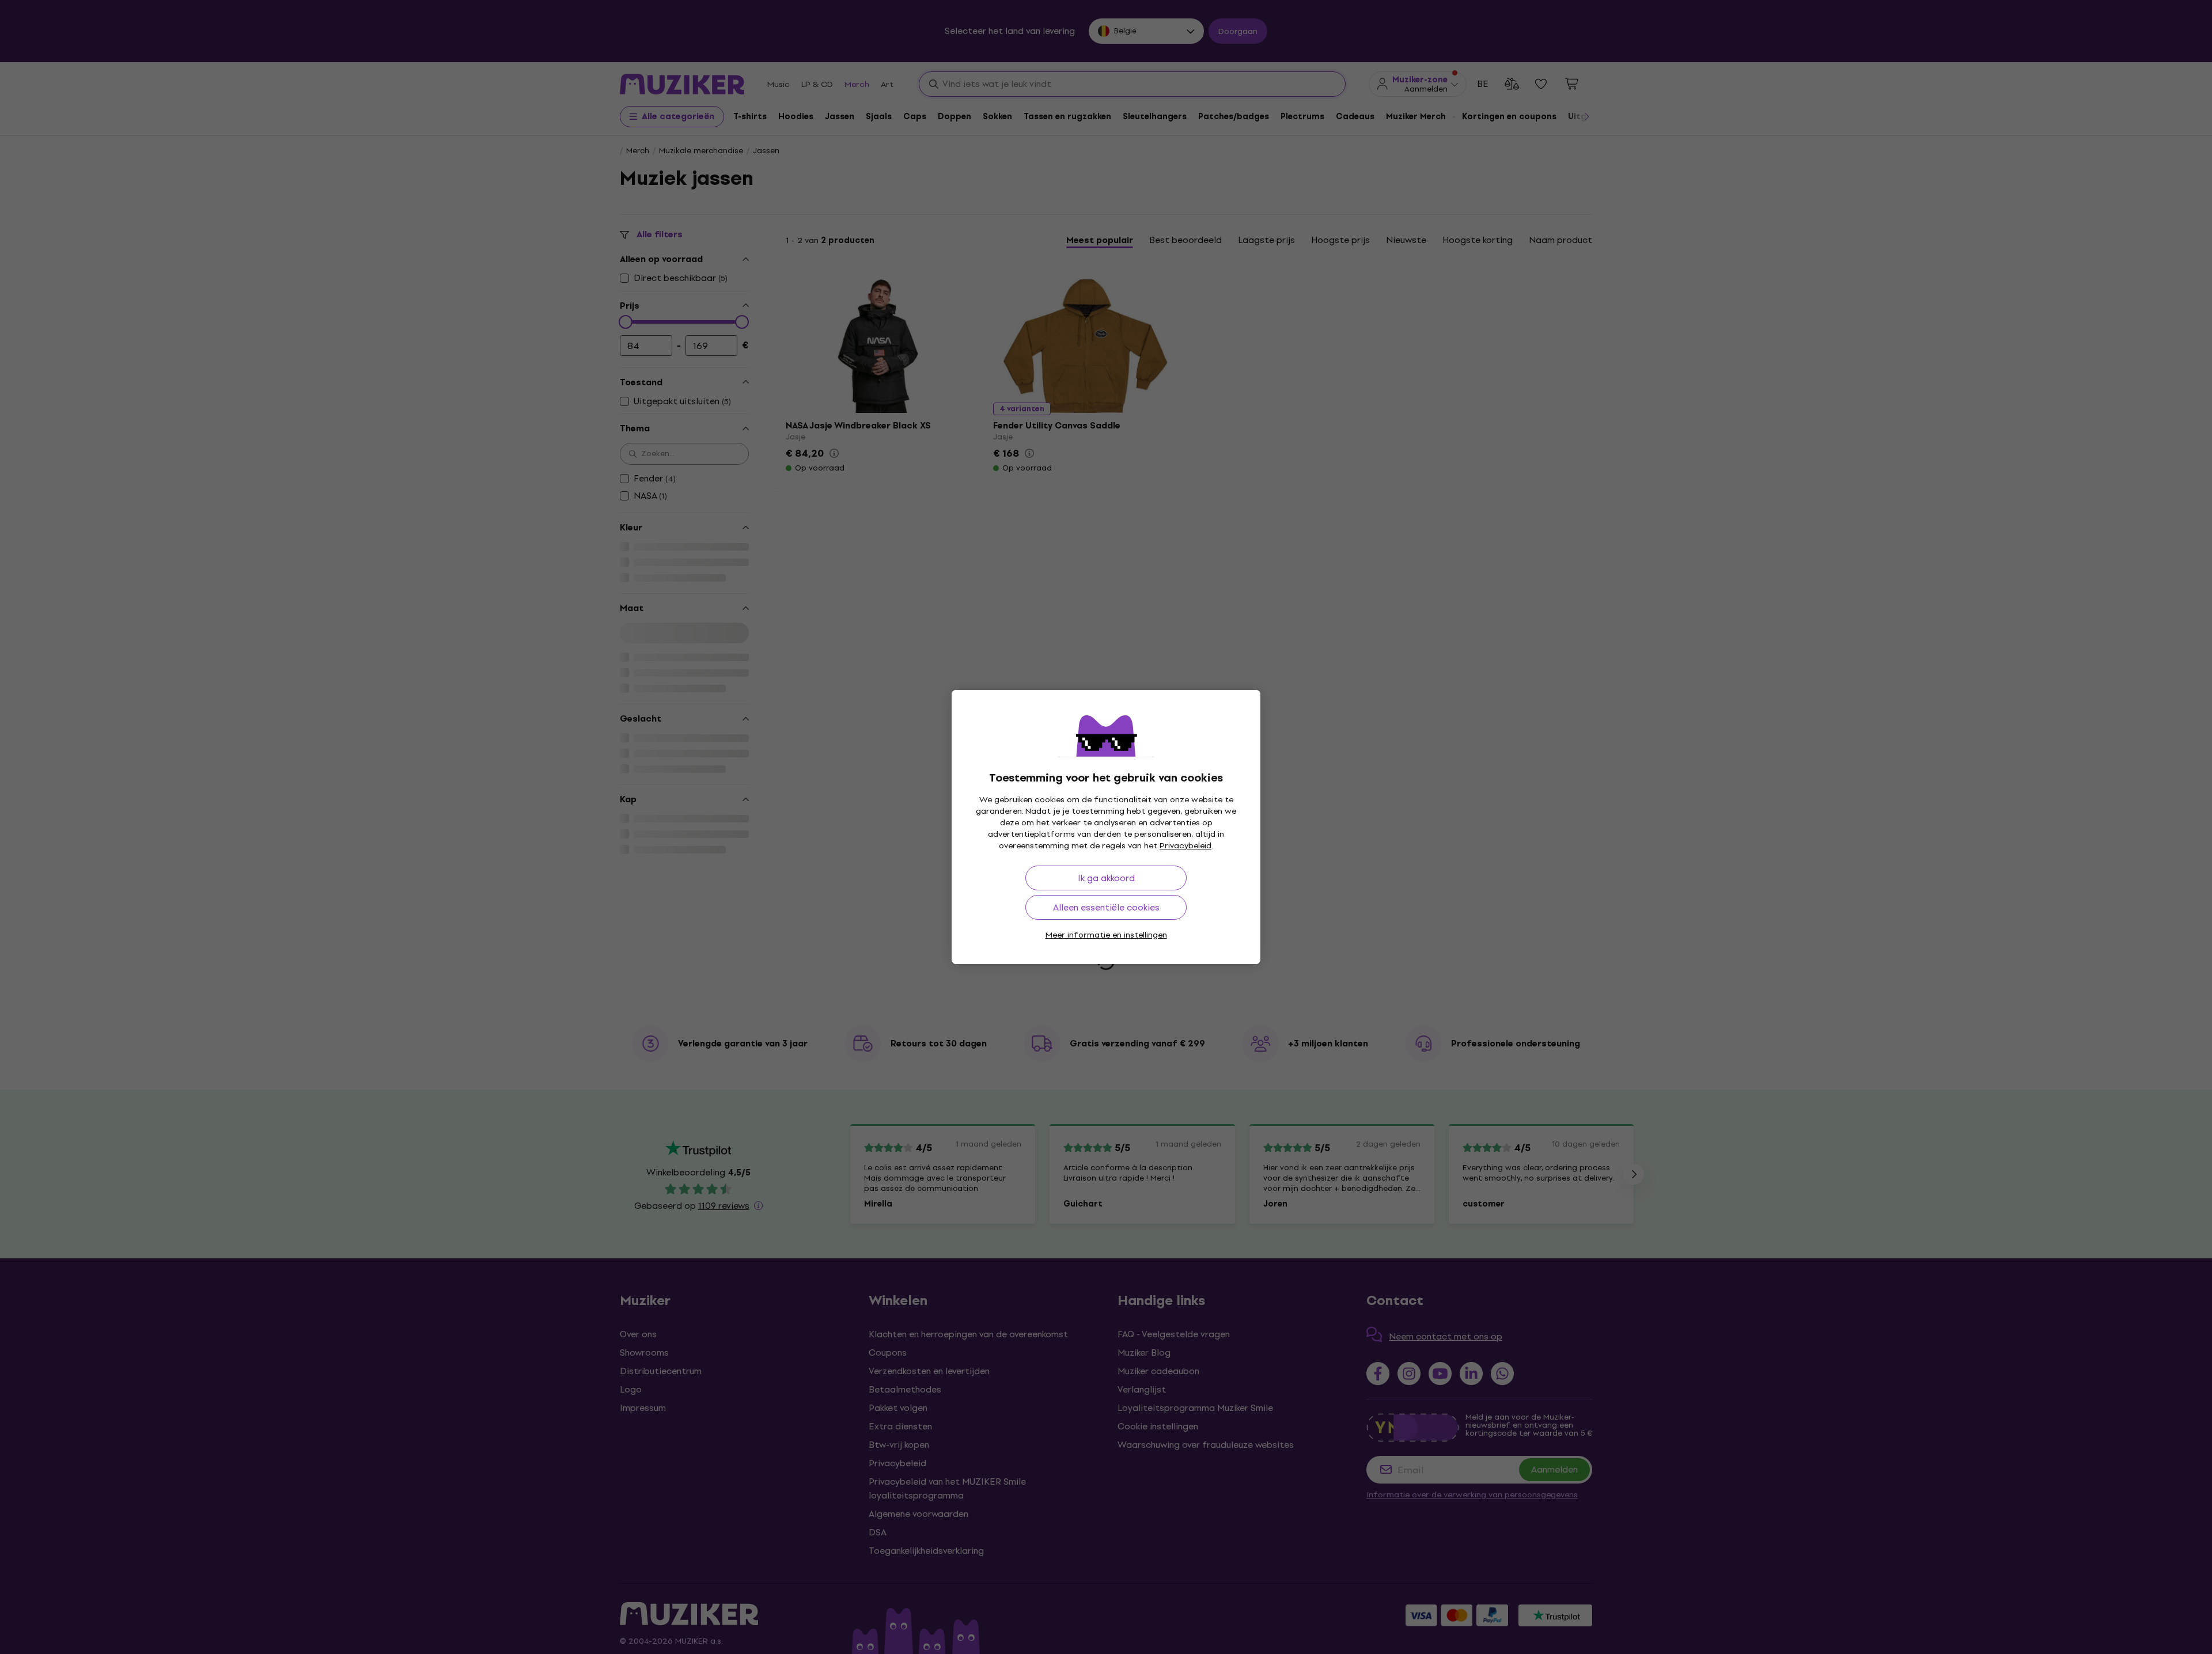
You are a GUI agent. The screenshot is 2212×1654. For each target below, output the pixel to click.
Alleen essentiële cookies (1106, 907)
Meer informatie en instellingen (1106, 935)
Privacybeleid (1185, 846)
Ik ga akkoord (1106, 878)
